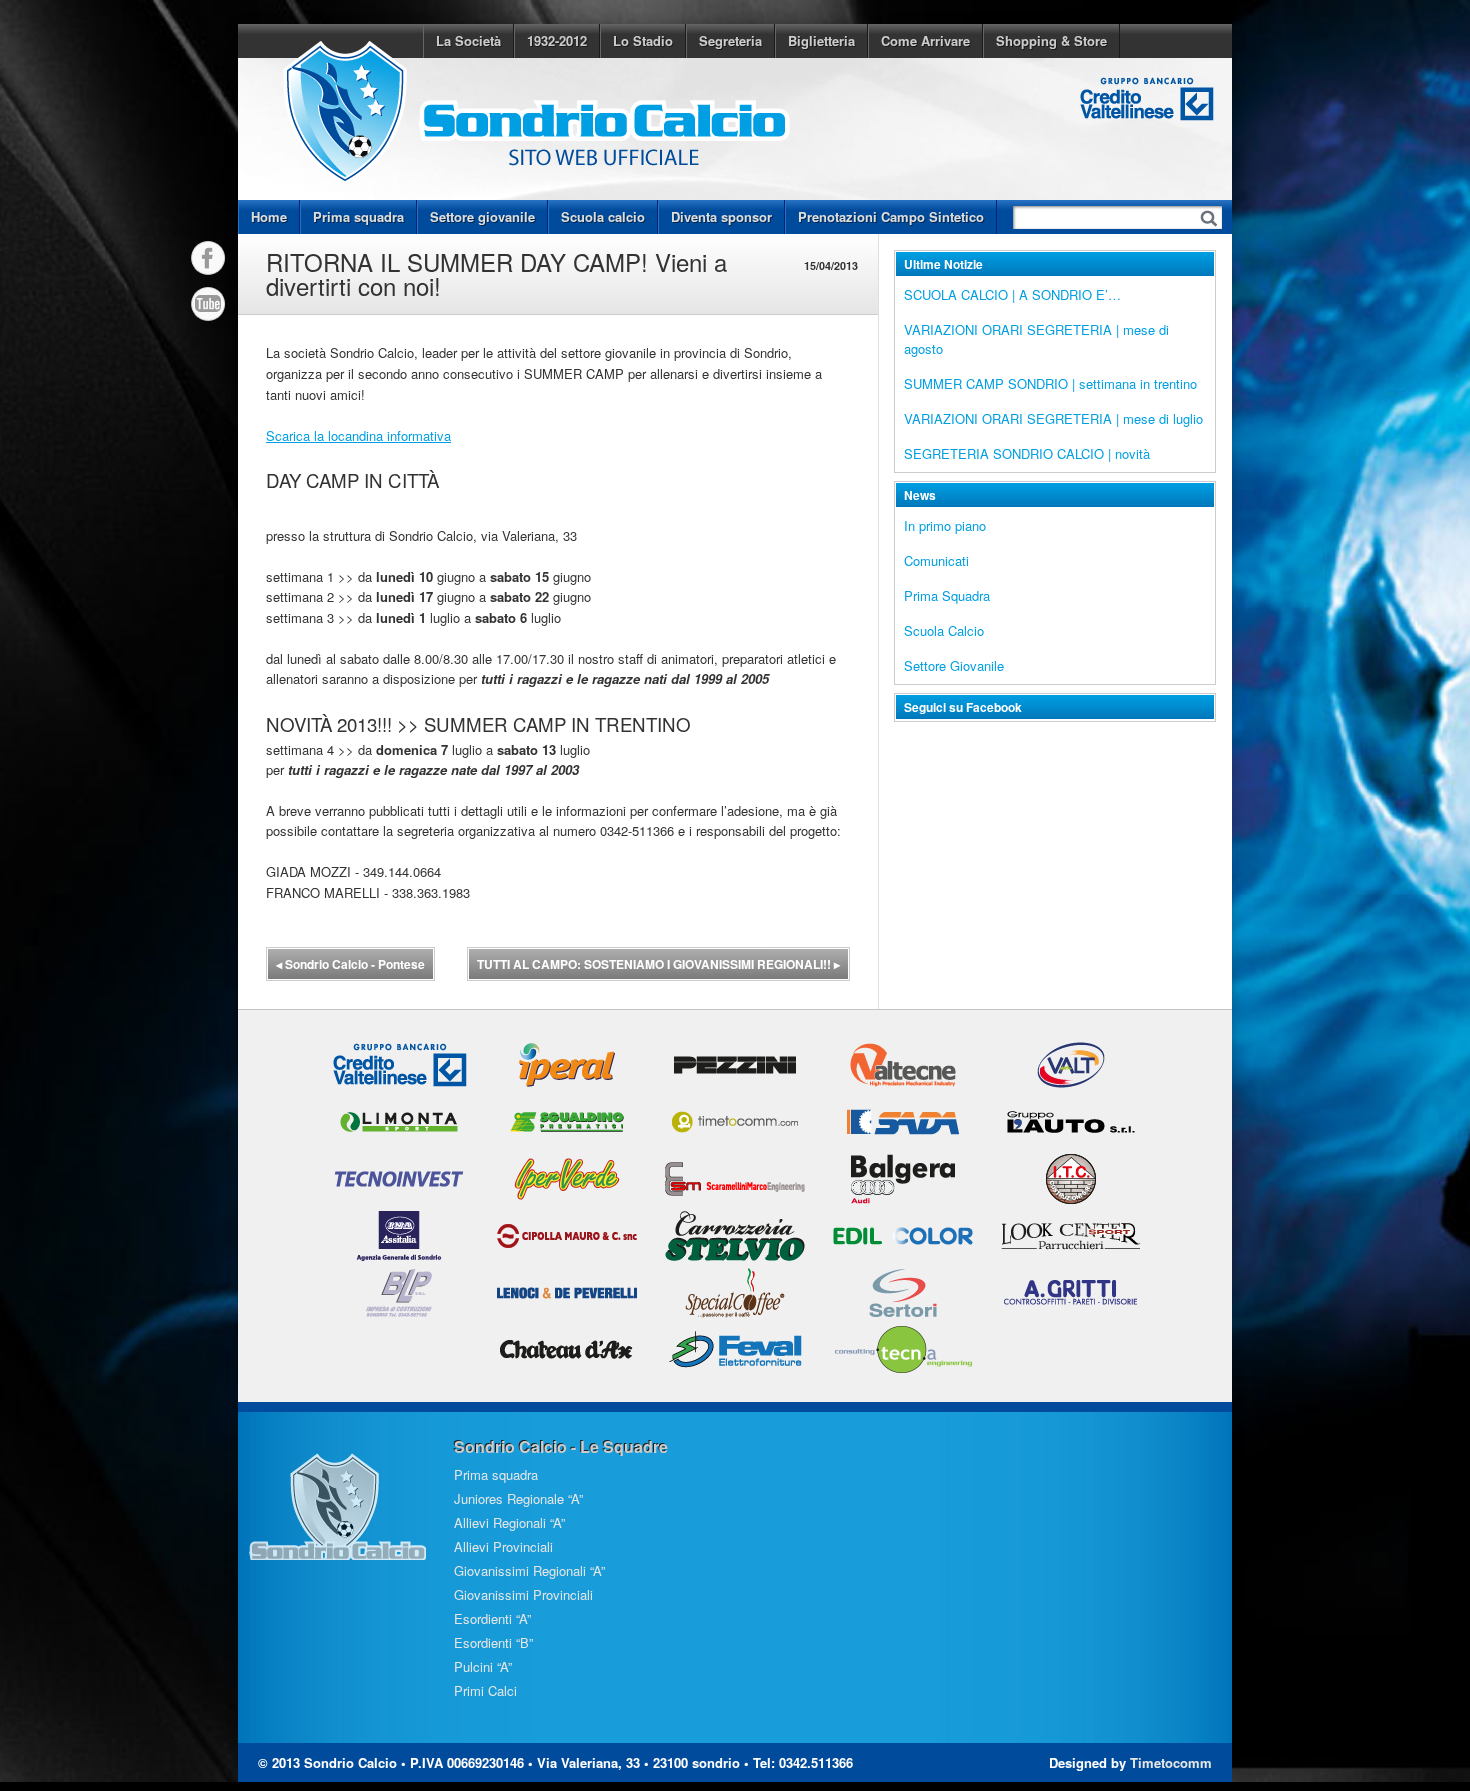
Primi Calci (485, 1690)
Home (269, 216)
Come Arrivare (925, 40)
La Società (468, 40)
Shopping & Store (1051, 40)
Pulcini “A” (483, 1666)
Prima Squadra (947, 595)
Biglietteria (821, 40)
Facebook (208, 258)
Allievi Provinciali (503, 1546)
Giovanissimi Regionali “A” (529, 1570)
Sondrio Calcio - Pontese (350, 964)
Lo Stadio (643, 40)
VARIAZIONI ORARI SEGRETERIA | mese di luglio (1053, 418)
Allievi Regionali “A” (509, 1522)
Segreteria (730, 40)
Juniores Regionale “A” (518, 1498)
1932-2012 (557, 40)
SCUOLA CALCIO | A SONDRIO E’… (1012, 294)
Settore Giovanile (954, 665)
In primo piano (945, 525)
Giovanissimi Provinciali (523, 1594)
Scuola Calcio (944, 630)
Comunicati (936, 560)
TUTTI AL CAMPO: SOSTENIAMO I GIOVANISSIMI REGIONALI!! (658, 964)
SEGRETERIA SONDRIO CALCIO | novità (1027, 453)
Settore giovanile (482, 216)
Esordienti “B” (493, 1642)
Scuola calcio (603, 216)
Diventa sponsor (721, 216)
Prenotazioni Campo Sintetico (891, 216)
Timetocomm (1171, 1762)
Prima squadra (358, 216)
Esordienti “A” (492, 1618)
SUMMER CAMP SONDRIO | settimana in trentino (1050, 383)
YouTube (208, 304)
